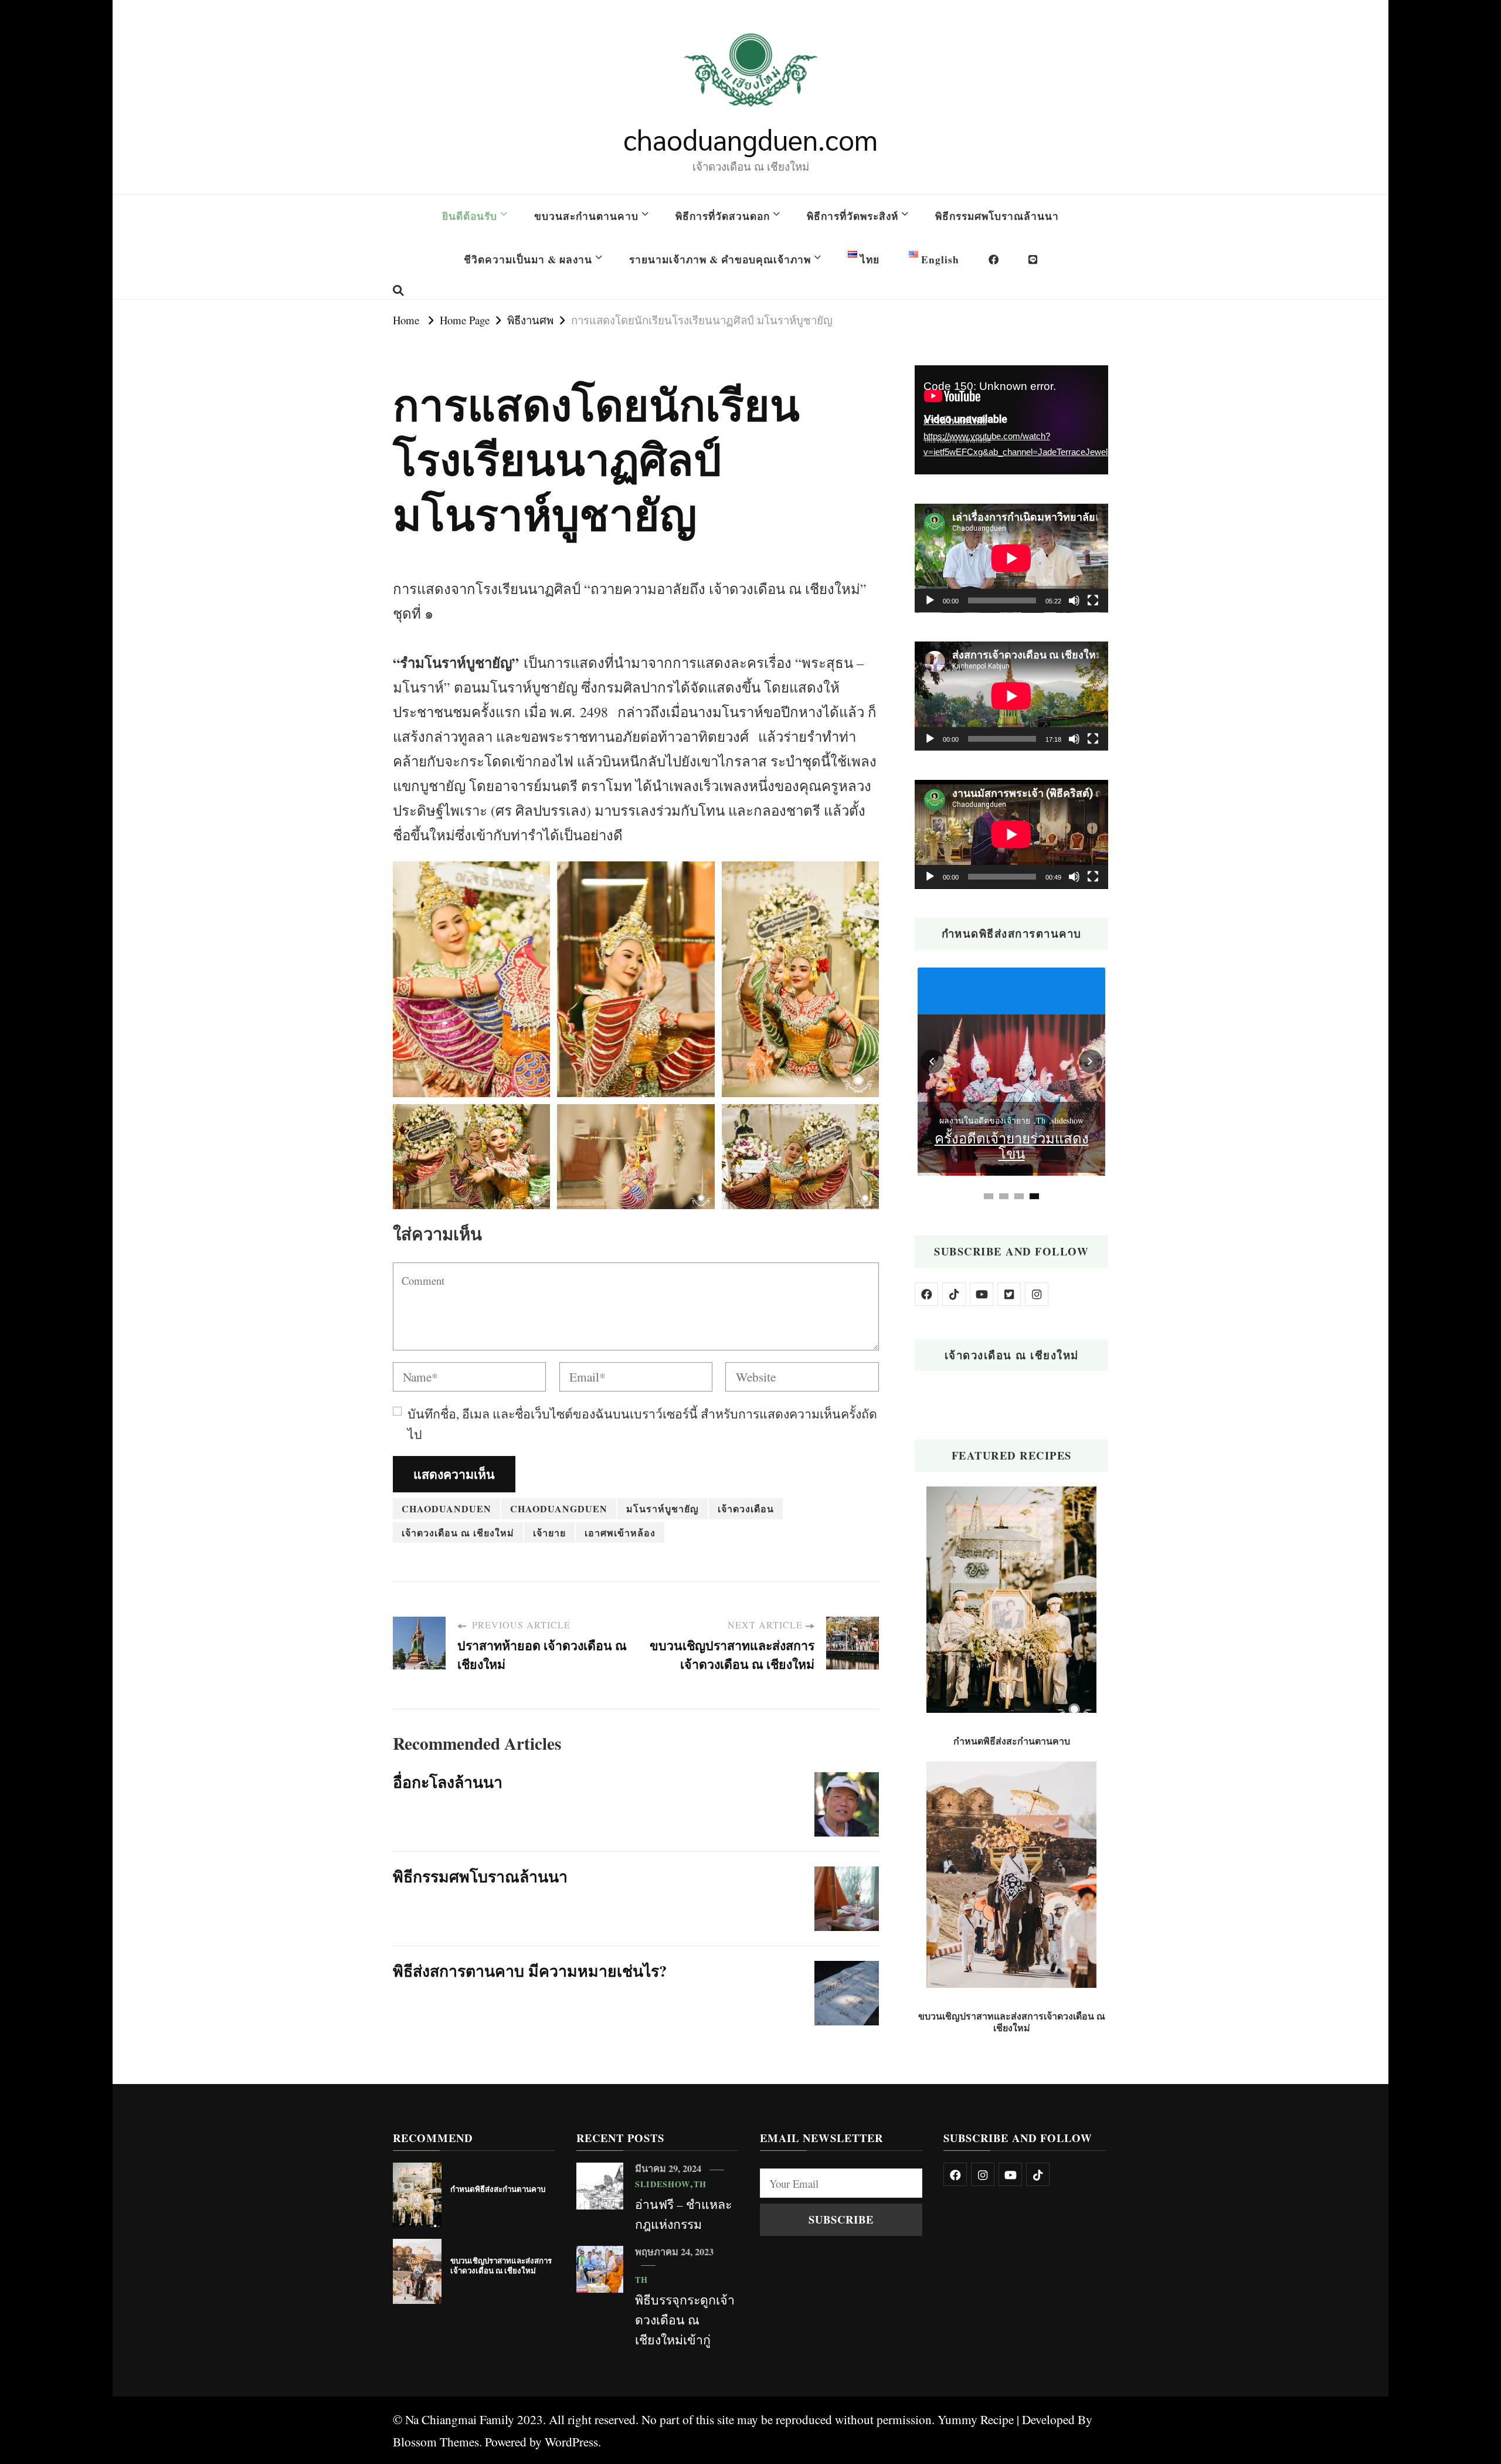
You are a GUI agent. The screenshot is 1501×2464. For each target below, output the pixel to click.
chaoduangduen (559, 1508)
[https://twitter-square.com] (1009, 1294)
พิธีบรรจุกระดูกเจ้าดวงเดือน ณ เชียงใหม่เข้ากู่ (685, 2319)
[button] (1034, 1196)
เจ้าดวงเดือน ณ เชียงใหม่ (458, 1533)
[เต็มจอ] (1093, 600)
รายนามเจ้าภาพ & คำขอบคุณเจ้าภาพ (720, 259)
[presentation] (932, 1061)
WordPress (571, 2441)
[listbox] (1011, 1085)
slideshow (1067, 1120)
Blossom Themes (436, 2441)
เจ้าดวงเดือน (746, 1508)
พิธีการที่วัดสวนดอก (723, 216)
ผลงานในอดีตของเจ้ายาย (985, 1120)
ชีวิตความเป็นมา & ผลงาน (528, 259)
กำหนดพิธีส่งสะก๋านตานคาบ (1012, 1741)
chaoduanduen (446, 1508)
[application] (1011, 420)
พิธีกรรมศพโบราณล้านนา (997, 216)
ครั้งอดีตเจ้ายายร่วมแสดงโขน (1012, 1146)
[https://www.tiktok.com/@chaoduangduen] (954, 1294)
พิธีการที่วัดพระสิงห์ (853, 216)
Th (1041, 1120)
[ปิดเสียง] (1074, 600)
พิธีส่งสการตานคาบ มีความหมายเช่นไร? (530, 1971)
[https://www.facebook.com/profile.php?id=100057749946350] (926, 1294)
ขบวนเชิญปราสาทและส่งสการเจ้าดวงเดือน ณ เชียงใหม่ (1012, 2022)
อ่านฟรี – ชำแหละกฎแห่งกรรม (683, 2214)
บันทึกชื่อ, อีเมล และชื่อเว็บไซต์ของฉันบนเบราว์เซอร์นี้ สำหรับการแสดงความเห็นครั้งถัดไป (642, 1424)
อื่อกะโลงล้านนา (448, 1782)
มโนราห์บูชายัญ (663, 1508)
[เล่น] (930, 600)
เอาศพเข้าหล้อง (620, 1533)
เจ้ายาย (549, 1533)
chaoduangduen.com (750, 139)
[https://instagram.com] (1037, 1294)
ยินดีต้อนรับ (470, 216)
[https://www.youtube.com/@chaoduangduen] (982, 1294)
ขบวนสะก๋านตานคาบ (586, 216)
